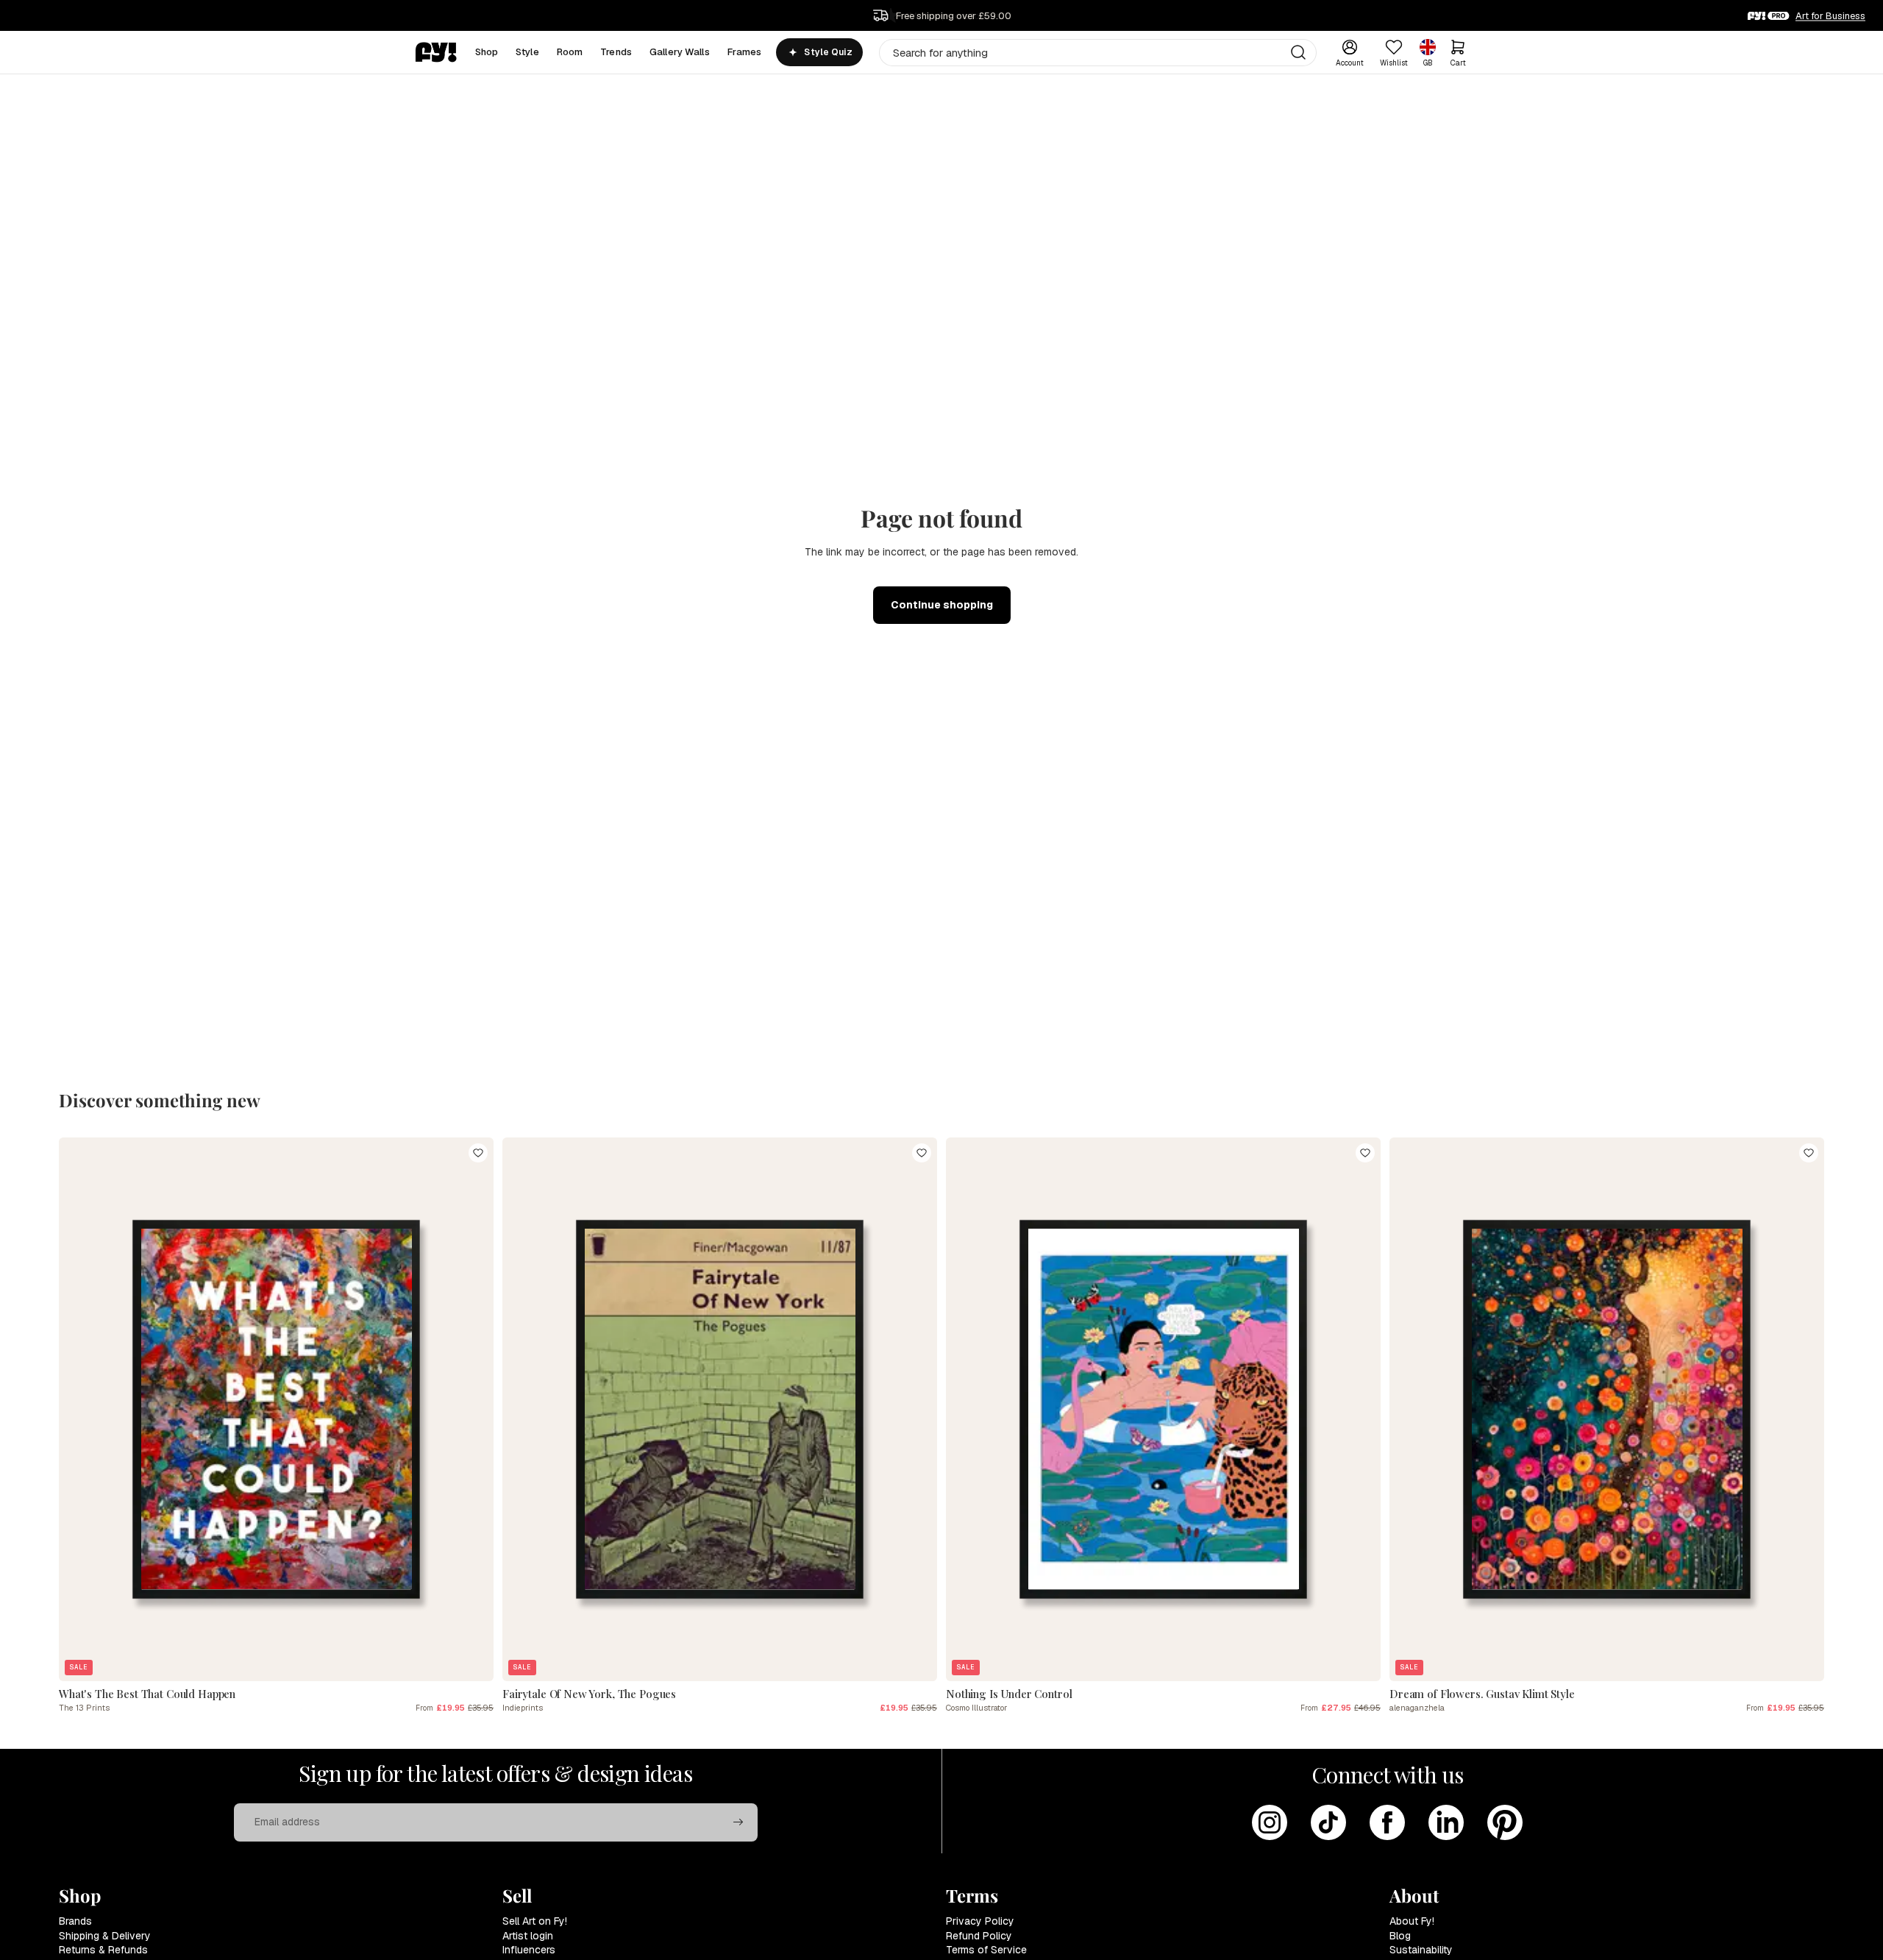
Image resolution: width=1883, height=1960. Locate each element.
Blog (1400, 1936)
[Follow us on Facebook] (1387, 1822)
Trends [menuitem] (616, 52)
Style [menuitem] (527, 52)
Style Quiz (828, 52)
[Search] (1298, 52)
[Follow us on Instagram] (1270, 1822)
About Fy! (1412, 1921)
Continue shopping (942, 605)
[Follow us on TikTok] (1328, 1822)
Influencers (529, 1950)
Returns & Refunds (103, 1950)
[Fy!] (436, 52)
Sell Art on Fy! (535, 1921)
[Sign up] (738, 1822)
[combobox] (1098, 53)
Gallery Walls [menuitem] (680, 52)
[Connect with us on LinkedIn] (1446, 1822)
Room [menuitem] (570, 52)
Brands (75, 1921)
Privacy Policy (980, 1921)
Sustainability (1421, 1950)
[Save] (478, 1153)
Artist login (528, 1936)
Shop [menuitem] (487, 52)
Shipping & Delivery (105, 1936)
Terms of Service (986, 1950)
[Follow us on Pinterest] (1505, 1822)
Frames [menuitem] (745, 52)
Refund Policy (979, 1936)
